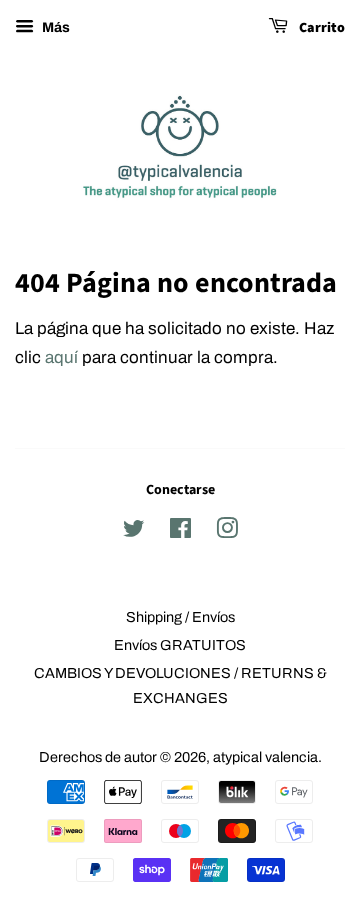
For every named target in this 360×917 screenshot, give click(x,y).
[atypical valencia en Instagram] (227, 532)
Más (54, 27)
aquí (61, 357)
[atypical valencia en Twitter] (134, 532)
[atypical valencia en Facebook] (180, 532)
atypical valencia (265, 757)
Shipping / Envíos (180, 617)
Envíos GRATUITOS (180, 645)
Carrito (320, 28)
